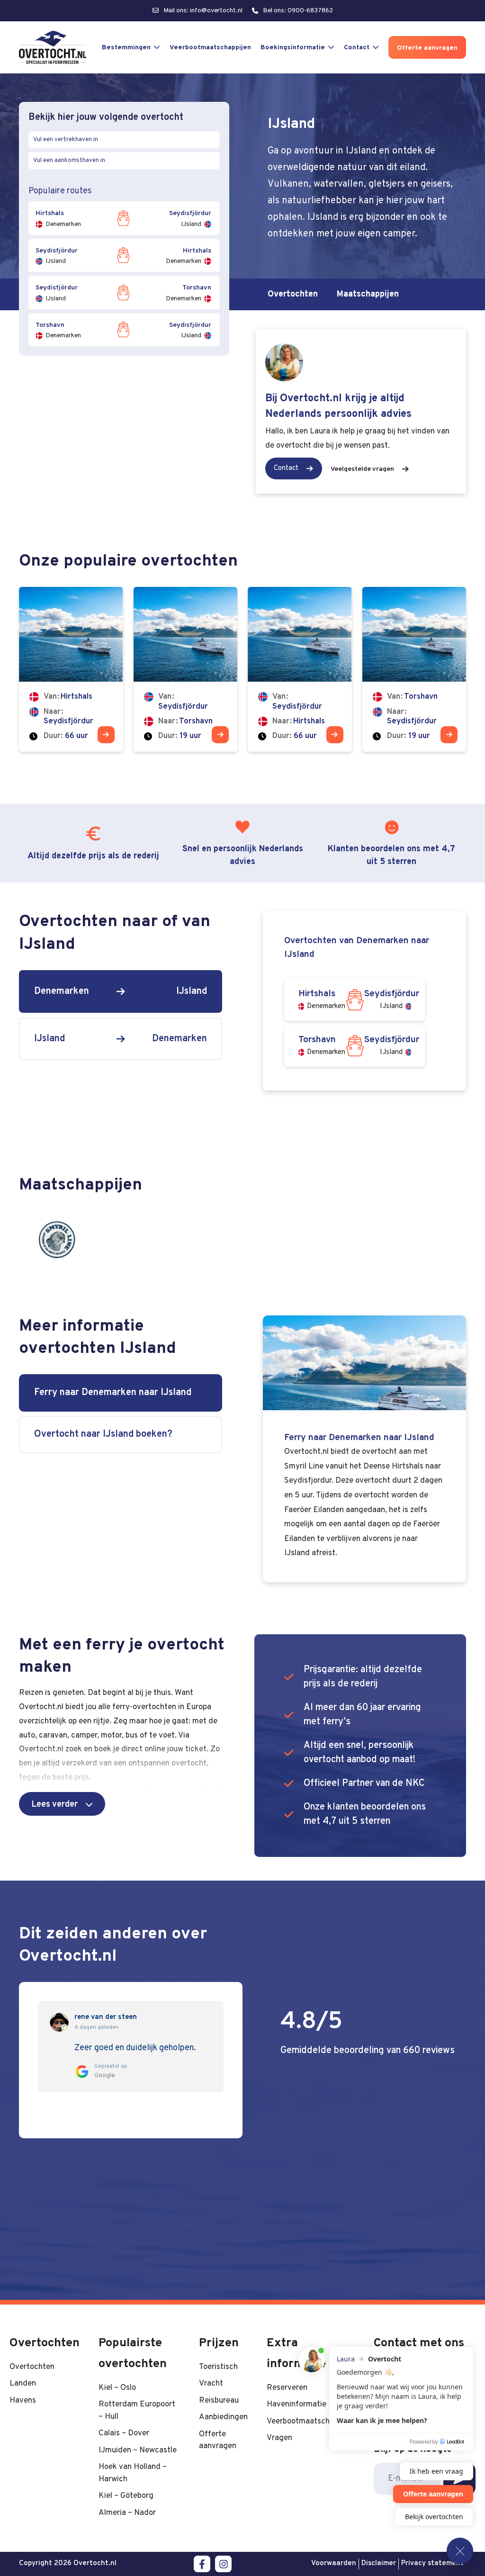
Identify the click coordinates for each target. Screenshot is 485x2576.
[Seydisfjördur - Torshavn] (186, 669)
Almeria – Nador (127, 2513)
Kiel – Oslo (117, 2388)
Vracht (211, 2383)
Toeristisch (218, 2367)
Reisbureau (219, 2400)
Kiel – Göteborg (126, 2496)
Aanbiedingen (223, 2417)
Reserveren (287, 2388)
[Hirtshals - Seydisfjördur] (71, 669)
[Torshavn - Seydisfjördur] (414, 669)
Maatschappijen (368, 294)
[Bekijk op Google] (59, 2022)
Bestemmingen (126, 48)
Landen (23, 2383)
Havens (23, 2400)
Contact (357, 48)
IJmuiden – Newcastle (138, 2450)
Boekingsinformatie (293, 48)
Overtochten (293, 294)
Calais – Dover (124, 2433)
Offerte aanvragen (427, 48)
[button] (62, 1804)
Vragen (279, 2438)
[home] (53, 47)
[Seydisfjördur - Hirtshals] (300, 669)
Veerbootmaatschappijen (210, 48)
